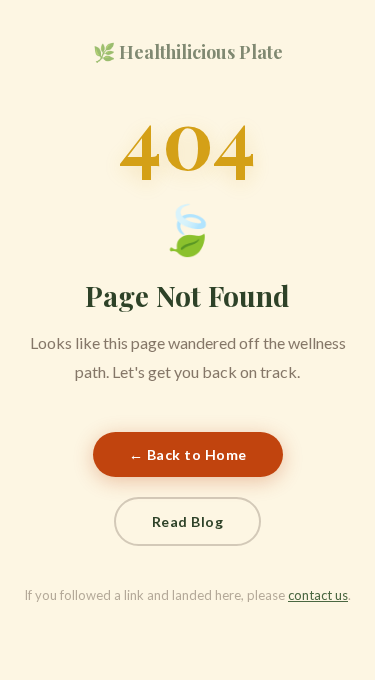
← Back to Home (188, 454)
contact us (318, 595)
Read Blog (188, 521)
